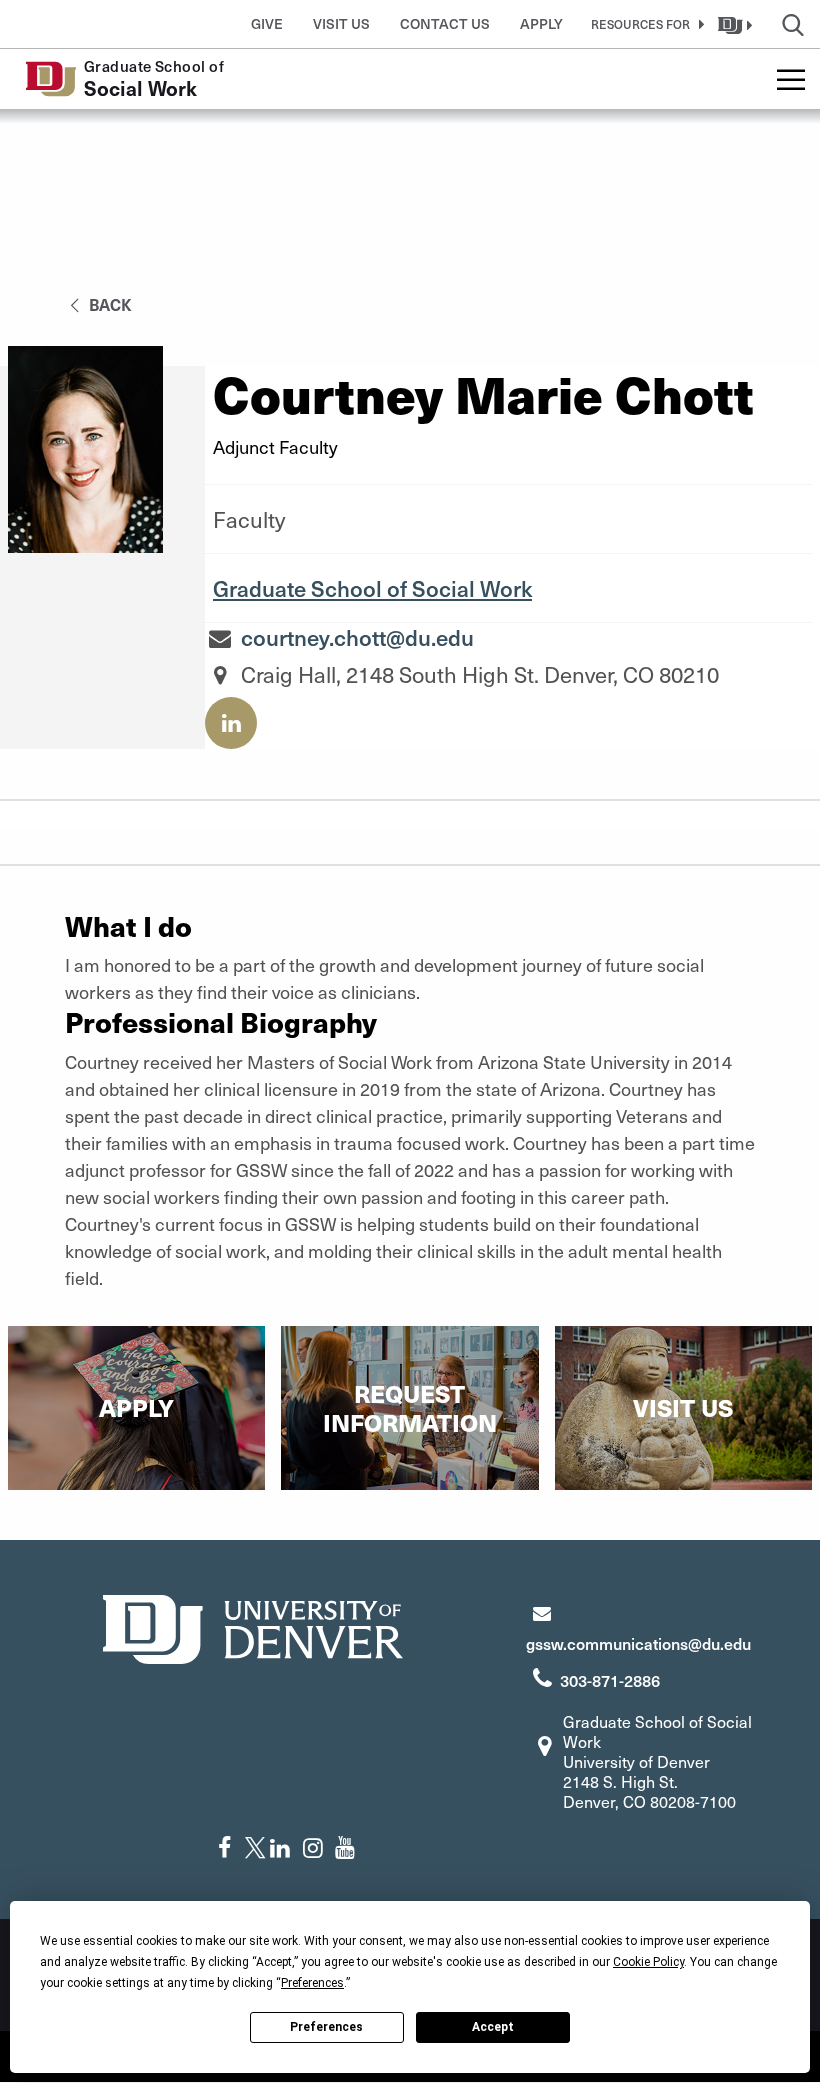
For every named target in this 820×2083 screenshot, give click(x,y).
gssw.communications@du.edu (638, 1643)
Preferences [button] (312, 1983)
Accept (493, 2027)
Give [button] (267, 23)
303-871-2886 (610, 1680)
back (108, 304)
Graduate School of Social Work (372, 588)
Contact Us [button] (445, 23)
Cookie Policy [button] (648, 1962)
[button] (644, 24)
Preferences (326, 2027)
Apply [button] (541, 23)
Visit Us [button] (341, 23)
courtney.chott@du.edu (357, 637)
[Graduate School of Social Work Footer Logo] (253, 1626)
